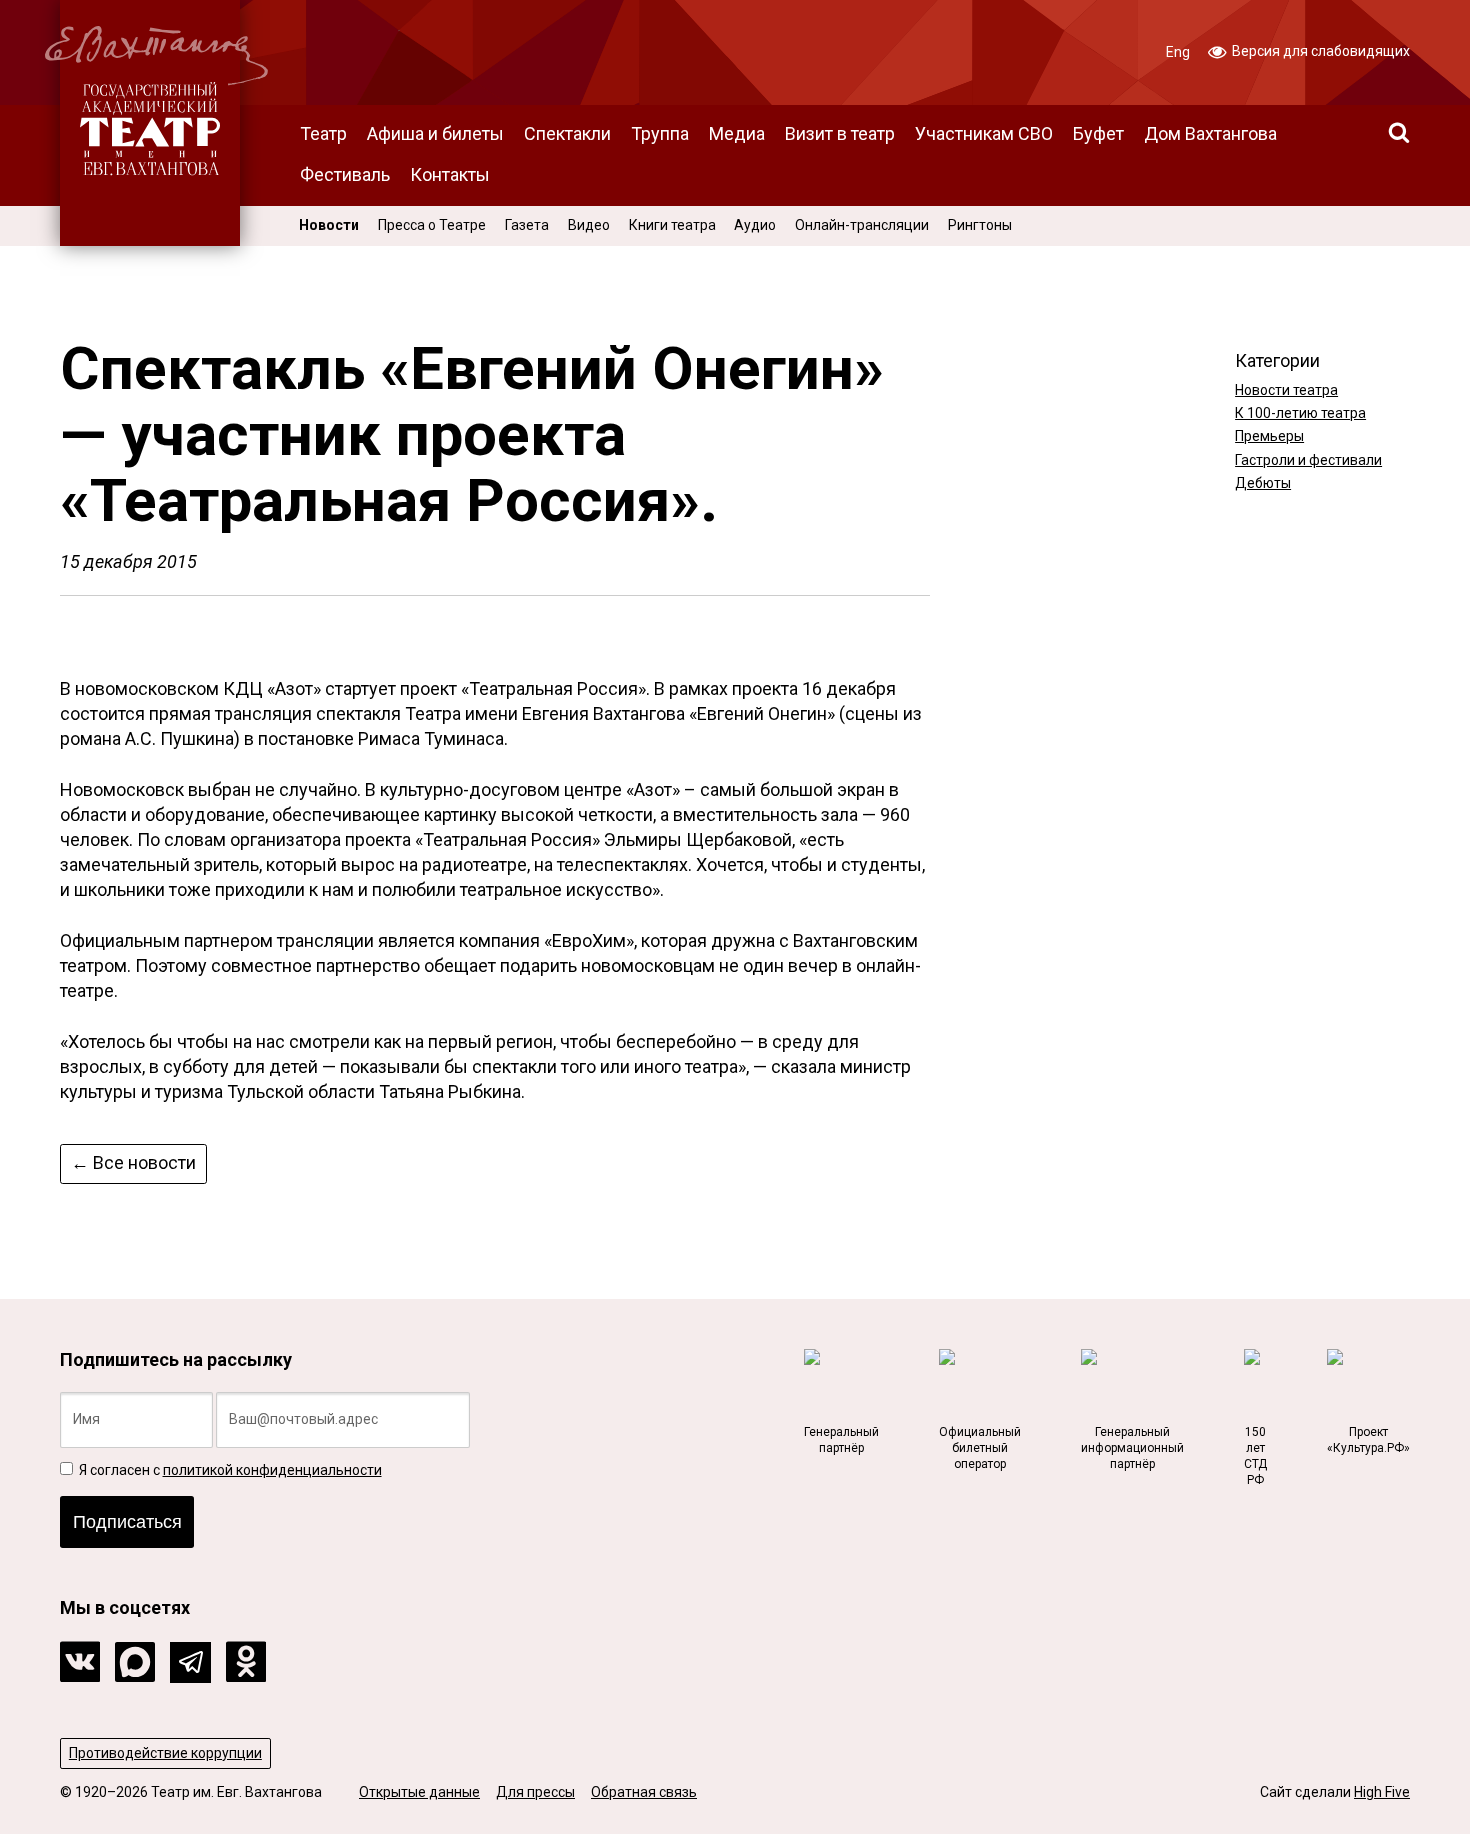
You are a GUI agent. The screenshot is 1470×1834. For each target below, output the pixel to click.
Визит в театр (840, 133)
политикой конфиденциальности (272, 1470)
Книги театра (672, 225)
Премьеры (1269, 436)
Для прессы (535, 1792)
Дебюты (1263, 483)
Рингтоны (980, 225)
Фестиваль (345, 174)
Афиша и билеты (435, 133)
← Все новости (133, 1162)
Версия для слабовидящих (1319, 51)
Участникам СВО (984, 133)
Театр (323, 133)
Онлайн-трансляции (862, 225)
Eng (1178, 52)
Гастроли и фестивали (1308, 460)
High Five (1382, 1792)
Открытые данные (419, 1792)
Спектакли (567, 133)
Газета (527, 225)
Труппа (660, 133)
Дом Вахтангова (1210, 133)
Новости (329, 225)
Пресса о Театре (432, 225)
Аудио (755, 225)
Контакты (450, 174)
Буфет (1098, 133)
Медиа (737, 133)
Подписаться (127, 1522)
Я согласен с (229, 1470)
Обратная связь (644, 1792)
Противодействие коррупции (165, 1753)
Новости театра (1286, 390)
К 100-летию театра (1300, 413)
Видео (589, 225)
